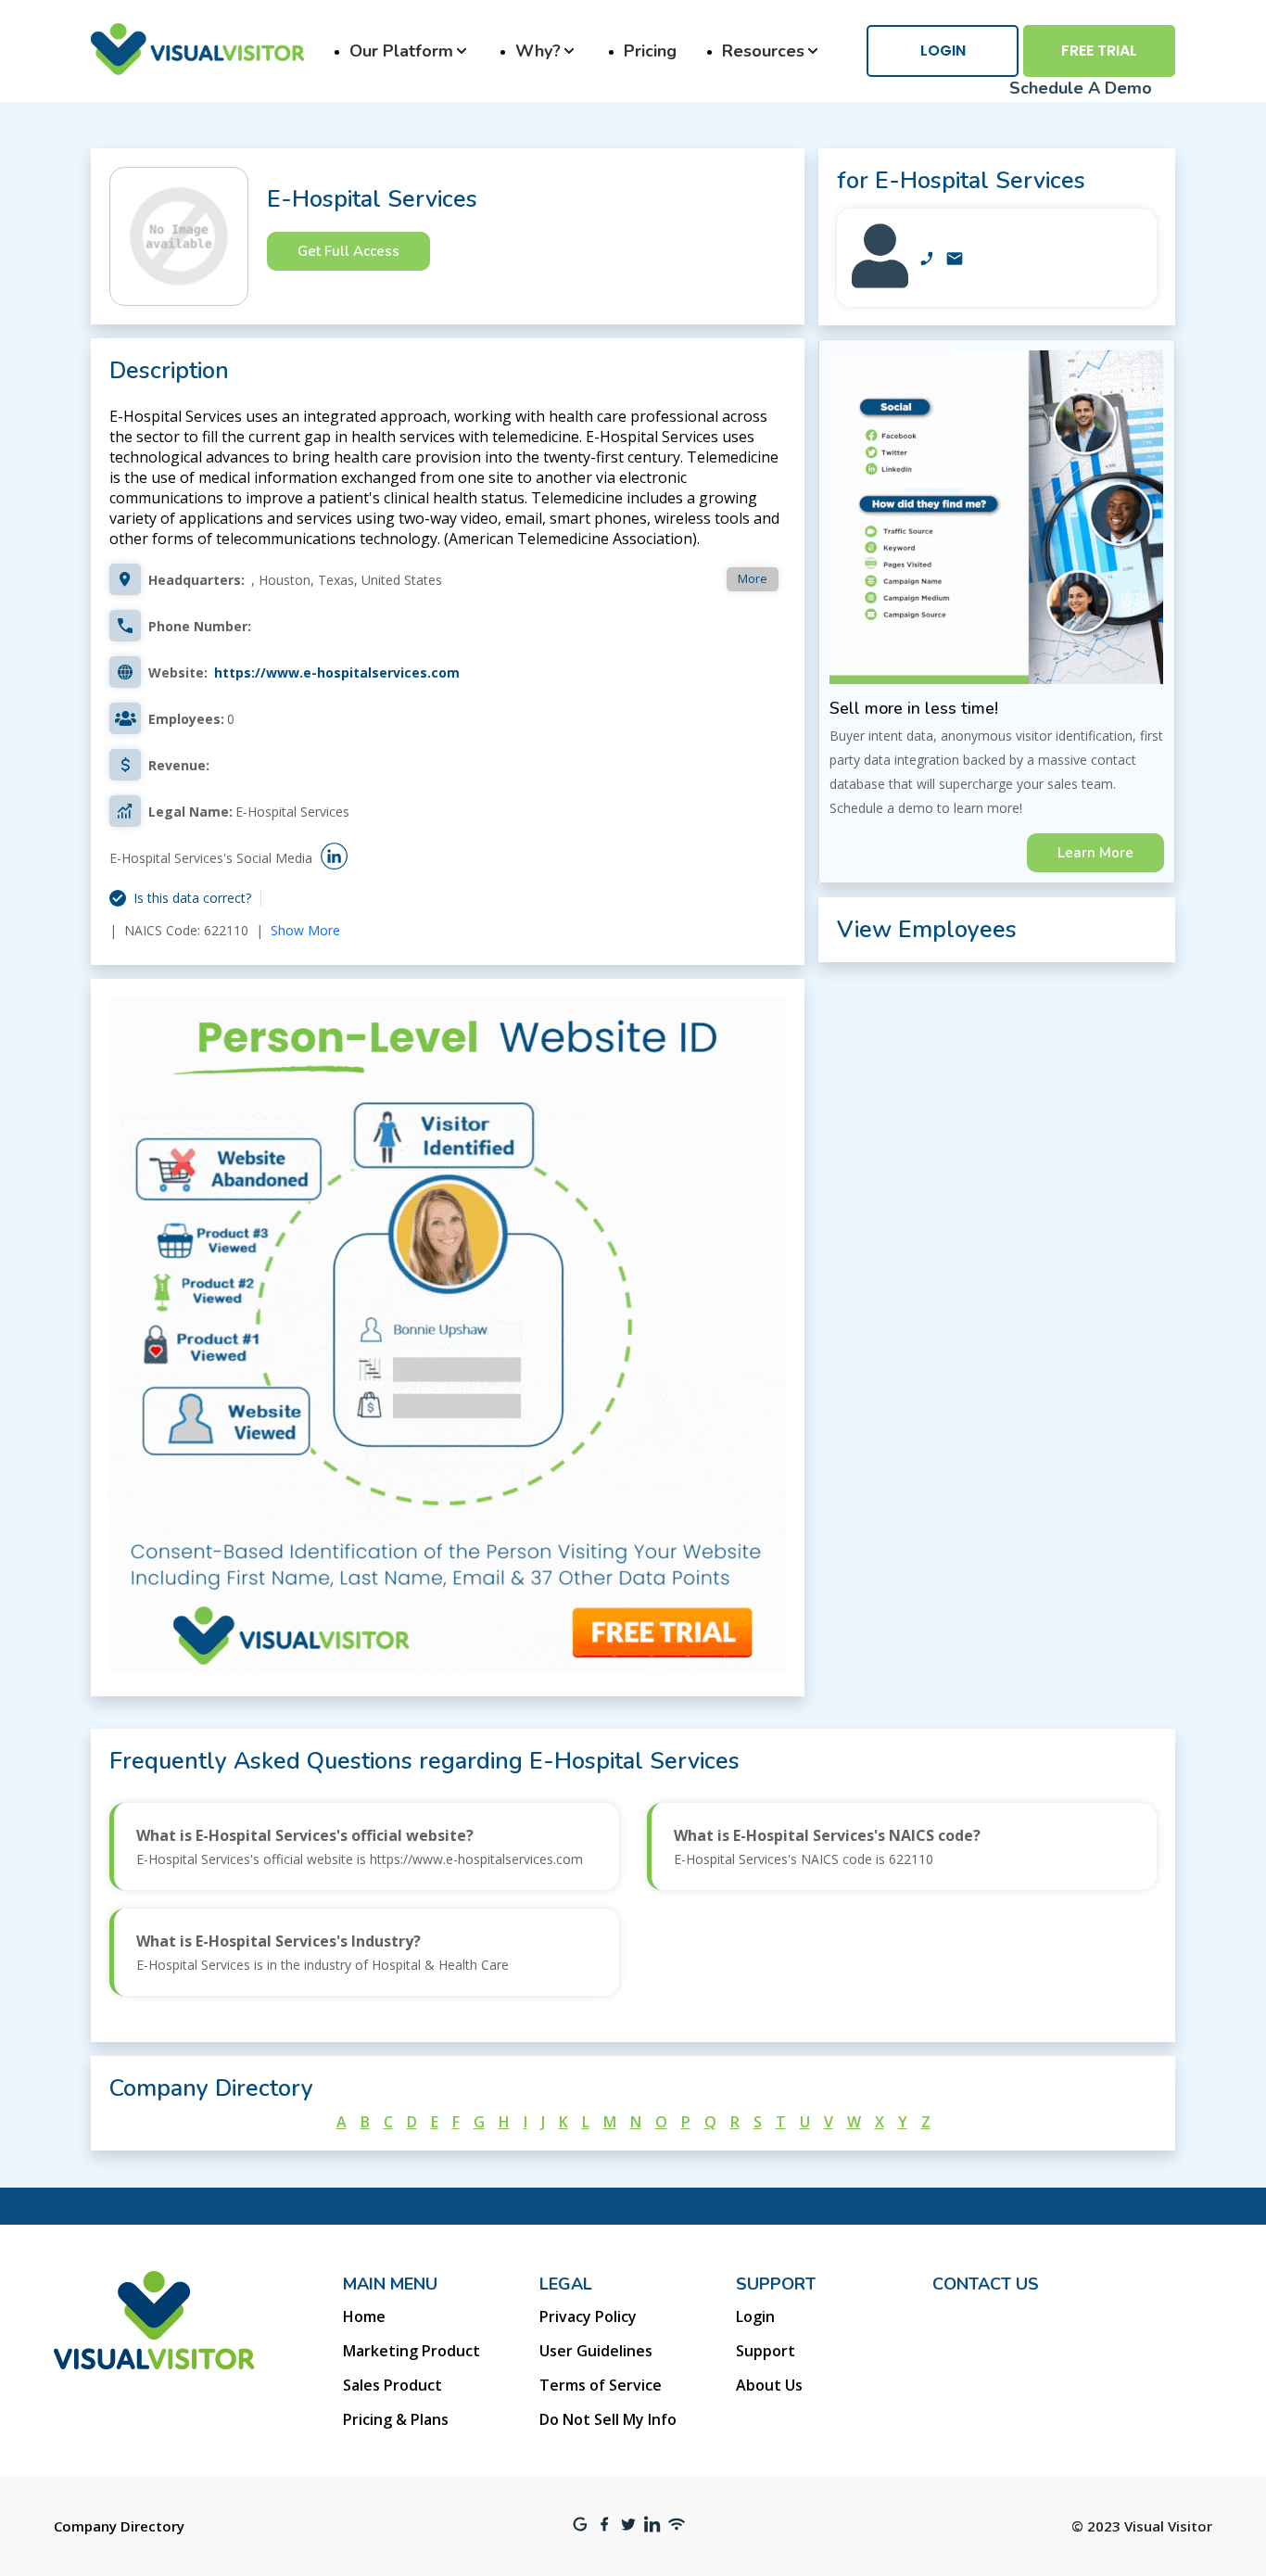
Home (364, 2316)
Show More (305, 930)
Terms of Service (601, 2385)
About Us (769, 2385)
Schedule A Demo (1081, 88)
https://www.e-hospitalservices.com (337, 673)
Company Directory (119, 2526)
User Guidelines (596, 2351)
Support (766, 2351)
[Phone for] (927, 260)
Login (943, 51)
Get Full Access (348, 251)
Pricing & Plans (396, 2419)
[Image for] (880, 283)
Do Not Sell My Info (608, 2419)
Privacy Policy (588, 2316)
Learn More (1095, 853)
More (753, 578)
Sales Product (392, 2385)
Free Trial (1099, 51)
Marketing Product (411, 2351)
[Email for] (955, 260)
